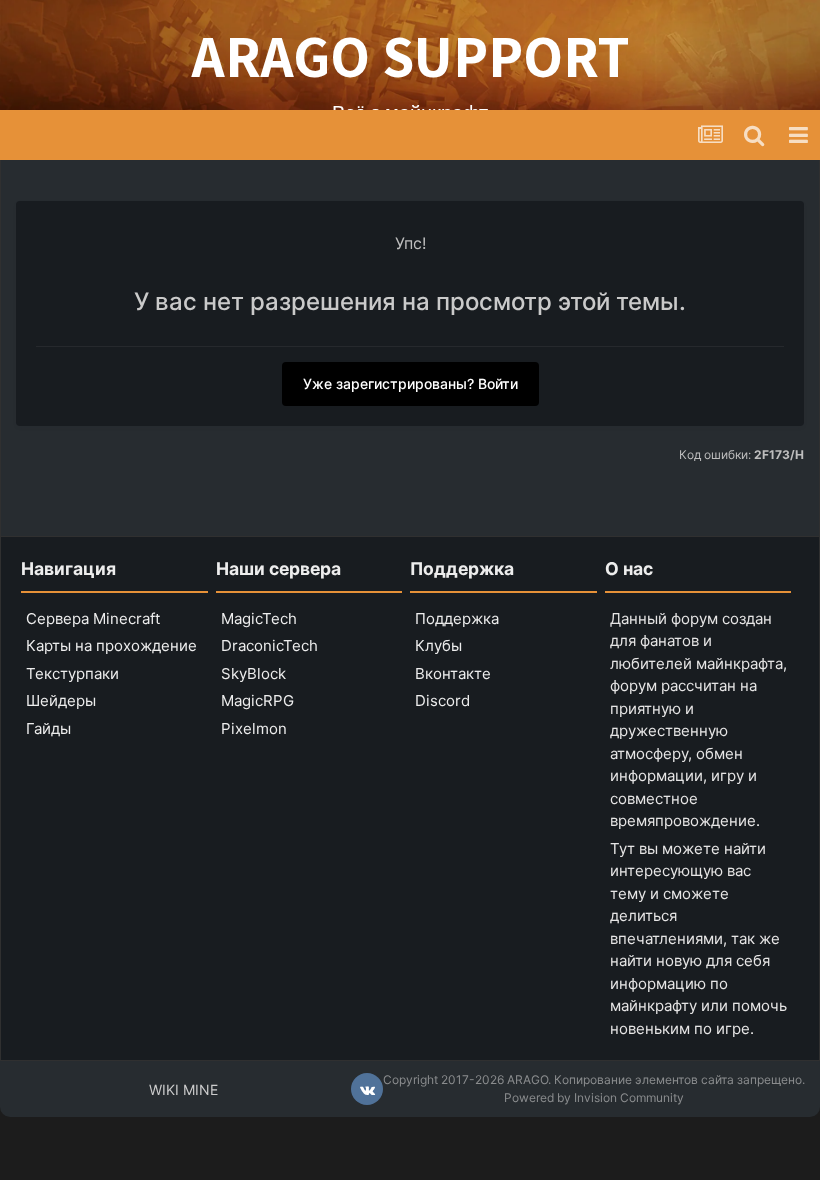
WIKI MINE (183, 1089)
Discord (442, 700)
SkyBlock (253, 673)
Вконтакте (453, 673)
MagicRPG (257, 700)
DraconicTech (269, 645)
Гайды (48, 728)
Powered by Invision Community (594, 1097)
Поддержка (457, 618)
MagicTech (259, 618)
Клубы (438, 645)
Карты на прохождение (111, 645)
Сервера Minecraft (93, 618)
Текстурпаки (72, 673)
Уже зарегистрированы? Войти (410, 383)
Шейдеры (61, 700)
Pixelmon (254, 728)
